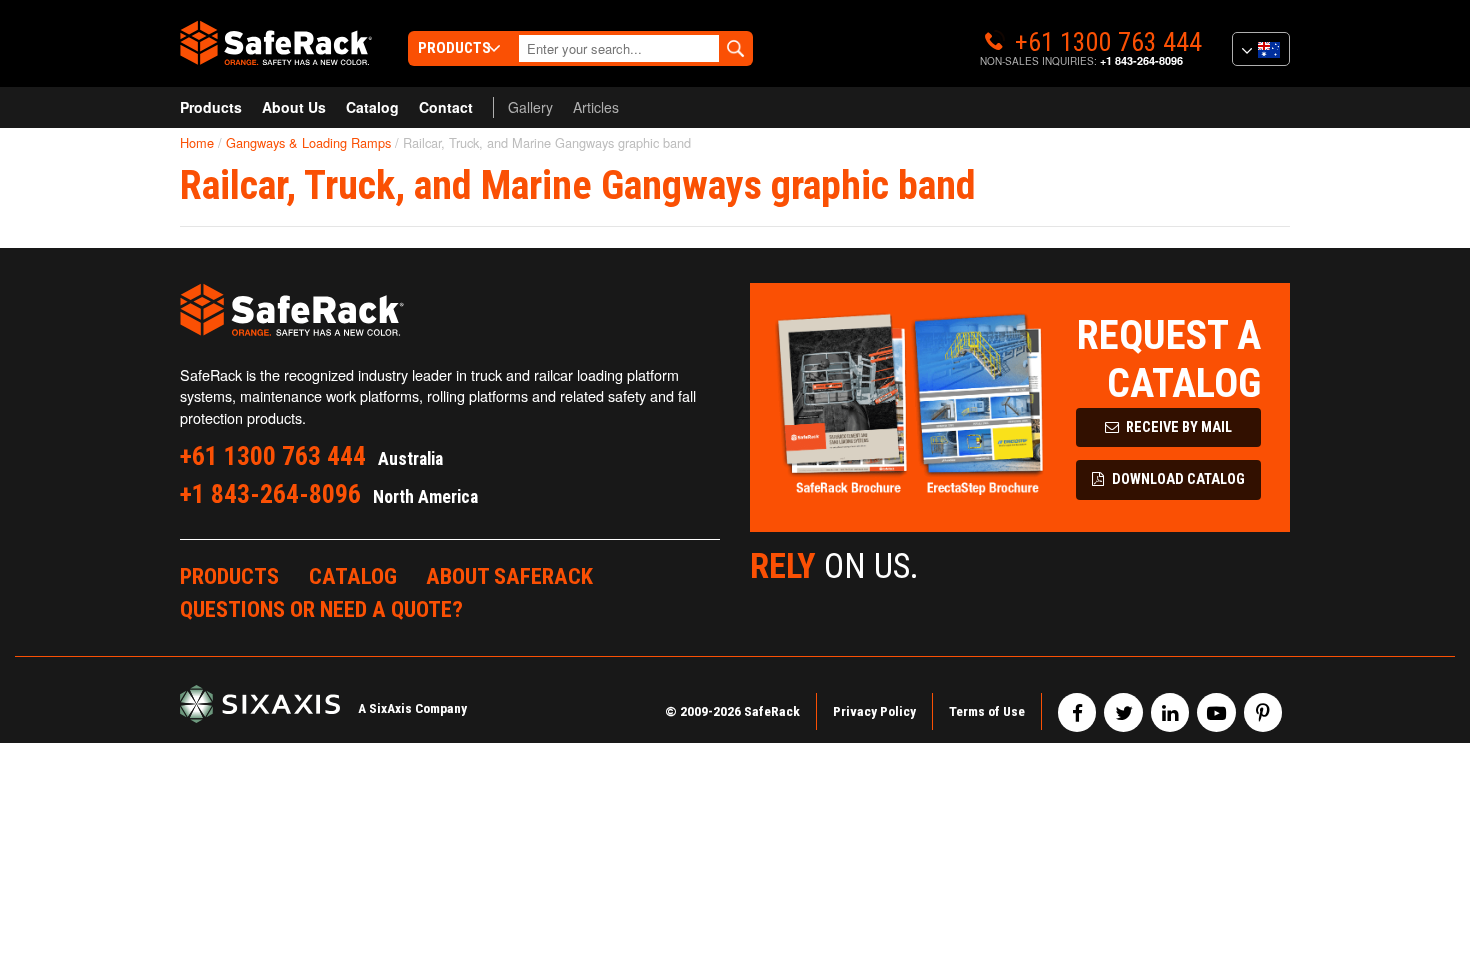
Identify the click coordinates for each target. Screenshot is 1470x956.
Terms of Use (987, 711)
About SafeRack (509, 576)
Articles (596, 107)
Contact (446, 107)
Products (211, 107)
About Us (294, 107)
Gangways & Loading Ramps (308, 142)
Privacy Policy (874, 711)
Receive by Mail (1177, 427)
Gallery (530, 107)
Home (197, 142)
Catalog (372, 107)
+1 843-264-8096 (1141, 60)
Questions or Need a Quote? (321, 609)
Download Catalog (1177, 479)
